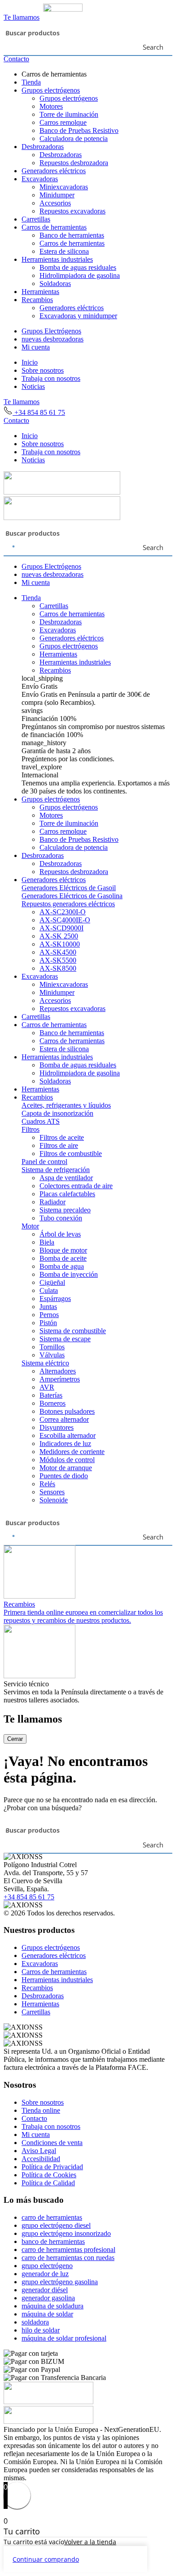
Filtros (31, 1129)
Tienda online (41, 2110)
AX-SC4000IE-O (65, 920)
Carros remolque (63, 122)
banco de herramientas (53, 2241)
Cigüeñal (52, 1282)
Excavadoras (40, 179)
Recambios (37, 300)
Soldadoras (55, 284)
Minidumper (57, 195)
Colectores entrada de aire (76, 1186)
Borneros (52, 1403)
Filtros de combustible (71, 1154)
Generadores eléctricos (54, 171)
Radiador (52, 1202)
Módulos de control (67, 1460)
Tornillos (52, 1347)
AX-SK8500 (58, 968)
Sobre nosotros (43, 370)
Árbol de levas (60, 1234)
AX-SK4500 (58, 952)
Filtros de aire (59, 1145)
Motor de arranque (66, 1468)
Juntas (48, 1307)
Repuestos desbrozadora (74, 163)
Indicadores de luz (65, 1444)
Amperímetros (60, 1379)
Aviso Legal (39, 2151)
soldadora (35, 2322)
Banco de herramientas (72, 235)
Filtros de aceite (62, 1137)
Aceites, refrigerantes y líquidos (66, 1105)
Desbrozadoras (43, 147)
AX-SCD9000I (61, 928)
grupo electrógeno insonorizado (66, 2233)
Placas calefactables (67, 1194)
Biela (47, 1242)
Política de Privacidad (52, 2167)
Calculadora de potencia (74, 139)
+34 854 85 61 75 (39, 412)
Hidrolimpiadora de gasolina (80, 275)
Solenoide (54, 1500)
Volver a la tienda (90, 2542)
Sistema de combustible (73, 1331)
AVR (47, 1387)
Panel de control (44, 1162)
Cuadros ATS (41, 1121)
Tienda (31, 82)
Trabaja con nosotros (51, 378)
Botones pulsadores (67, 1411)
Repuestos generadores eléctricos (68, 904)
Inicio (30, 362)
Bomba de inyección (69, 1274)
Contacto (16, 59)
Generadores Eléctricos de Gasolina (72, 896)
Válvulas (52, 1355)
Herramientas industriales (57, 259)
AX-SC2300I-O (63, 912)
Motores (51, 106)
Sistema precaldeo (65, 1210)
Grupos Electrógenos (51, 331)
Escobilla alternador (68, 1435)
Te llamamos (22, 17)
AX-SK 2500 (59, 936)
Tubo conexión (61, 1218)
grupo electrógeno (47, 2266)
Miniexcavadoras (64, 187)
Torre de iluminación (69, 114)
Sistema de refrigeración (56, 1170)
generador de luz (45, 2274)
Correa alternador (64, 1419)
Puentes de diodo (64, 1476)
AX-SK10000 (60, 944)
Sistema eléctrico (45, 1363)
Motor (30, 1226)
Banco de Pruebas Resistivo (79, 130)
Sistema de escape (65, 1339)
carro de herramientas (52, 2217)
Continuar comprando (46, 2559)
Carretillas (36, 219)
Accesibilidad (41, 2159)
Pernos (49, 1315)
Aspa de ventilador (66, 1178)
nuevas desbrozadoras (52, 339)
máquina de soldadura (52, 2306)
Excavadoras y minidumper (78, 316)
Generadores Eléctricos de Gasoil (69, 888)
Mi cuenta (36, 347)
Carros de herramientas (54, 227)
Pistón (48, 1323)
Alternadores (58, 1371)
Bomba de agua (62, 1266)
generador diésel (45, 2290)
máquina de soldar (47, 2314)
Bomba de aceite (63, 1258)
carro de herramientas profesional (68, 2250)
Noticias (33, 386)
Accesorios (55, 203)
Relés (47, 1484)
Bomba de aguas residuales (78, 267)
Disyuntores (57, 1427)
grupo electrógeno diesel (56, 2225)
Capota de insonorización (57, 1113)
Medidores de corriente (72, 1452)
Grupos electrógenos (51, 90)
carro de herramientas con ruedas (68, 2258)
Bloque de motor (63, 1250)
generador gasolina (48, 2298)
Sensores (52, 1492)
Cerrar (15, 1739)
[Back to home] (43, 9)
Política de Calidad (48, 2183)
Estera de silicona (64, 251)
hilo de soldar (41, 2330)
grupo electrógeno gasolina (60, 2282)
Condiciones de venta (52, 2143)
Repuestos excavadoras (72, 211)
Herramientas (40, 292)
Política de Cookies (49, 2175)
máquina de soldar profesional (64, 2338)
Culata (49, 1290)
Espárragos (55, 1299)
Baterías (51, 1395)
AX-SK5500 (58, 960)
